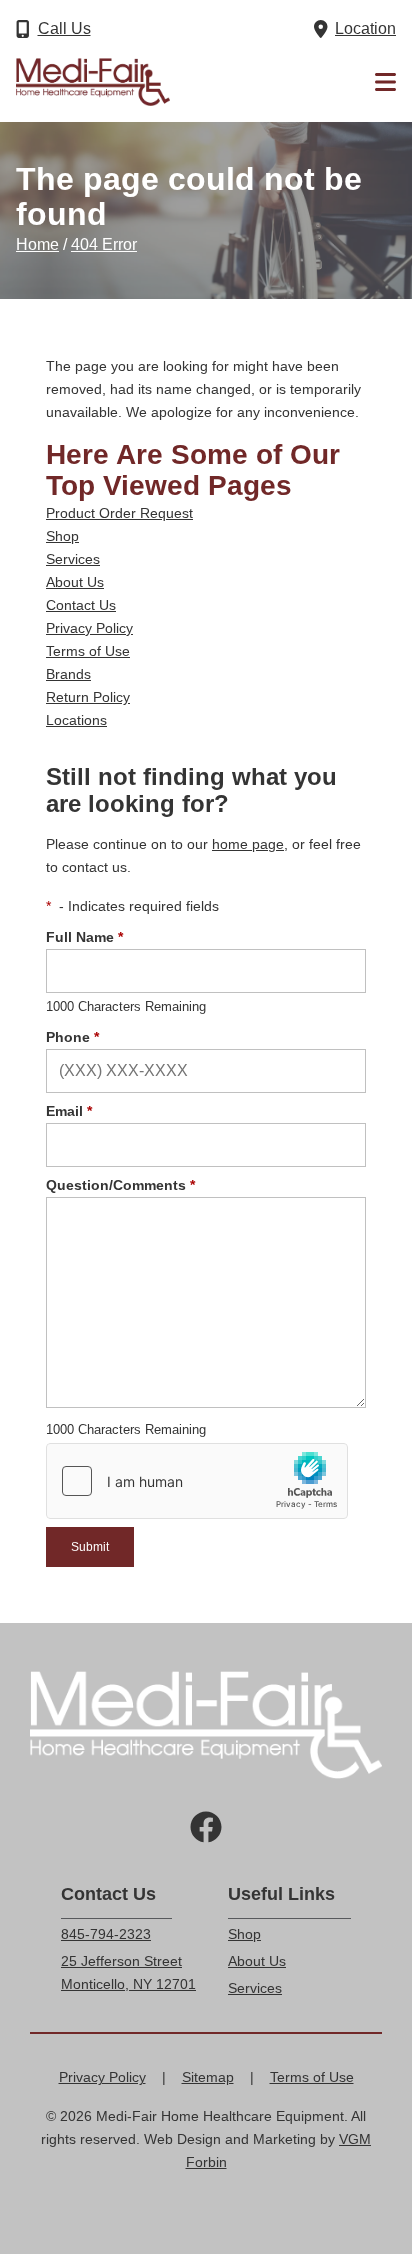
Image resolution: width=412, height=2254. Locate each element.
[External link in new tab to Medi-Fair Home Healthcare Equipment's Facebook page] (206, 1829)
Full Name (84, 937)
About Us (75, 582)
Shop (62, 536)
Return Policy (88, 697)
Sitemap (208, 2077)
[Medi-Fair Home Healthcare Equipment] (93, 81)
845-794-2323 (106, 1934)
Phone (72, 1037)
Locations (76, 720)
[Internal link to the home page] (206, 1724)
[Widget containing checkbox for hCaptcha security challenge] (197, 1481)
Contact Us (81, 605)
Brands (68, 674)
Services (73, 559)
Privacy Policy (89, 628)
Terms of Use (88, 651)
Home (37, 244)
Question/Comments (120, 1185)
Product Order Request (119, 513)
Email (69, 1111)
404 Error (104, 244)
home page (248, 844)
